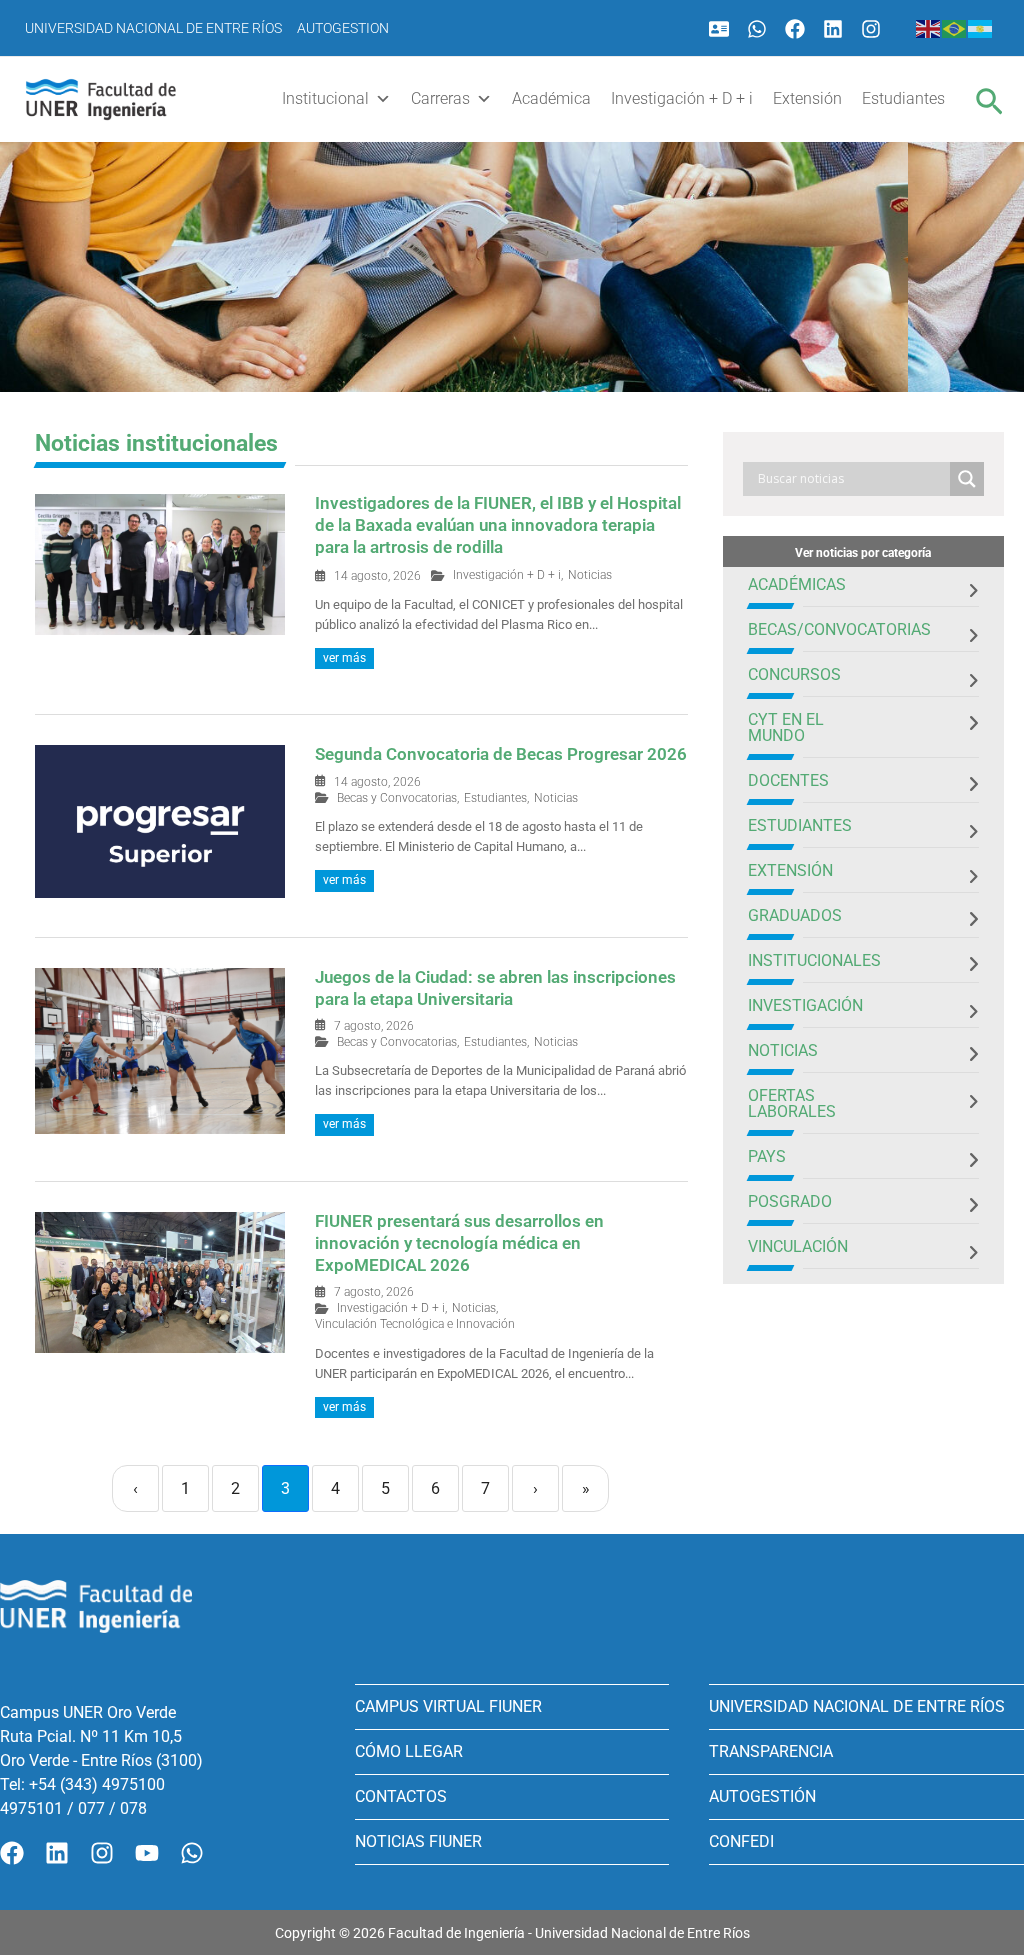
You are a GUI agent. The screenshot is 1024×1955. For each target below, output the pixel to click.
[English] (929, 27)
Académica (551, 98)
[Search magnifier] (967, 479)
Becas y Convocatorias (397, 798)
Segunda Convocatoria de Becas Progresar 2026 (501, 754)
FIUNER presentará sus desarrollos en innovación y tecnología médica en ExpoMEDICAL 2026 (459, 1243)
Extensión (807, 98)
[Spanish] (981, 27)
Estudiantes (903, 98)
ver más (344, 658)
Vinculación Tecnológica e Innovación (415, 1324)
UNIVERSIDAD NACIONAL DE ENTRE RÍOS (857, 1706)
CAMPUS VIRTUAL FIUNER (448, 1706)
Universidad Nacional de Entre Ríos (153, 28)
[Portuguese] (955, 27)
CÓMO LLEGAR (409, 1751)
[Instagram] (871, 29)
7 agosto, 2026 (374, 1026)
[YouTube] (147, 1853)
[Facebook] (795, 29)
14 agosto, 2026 (377, 576)
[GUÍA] (719, 29)
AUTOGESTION (343, 28)
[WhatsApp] (757, 29)
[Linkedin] (833, 29)
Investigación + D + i (682, 98)
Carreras (440, 98)
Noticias (590, 575)
